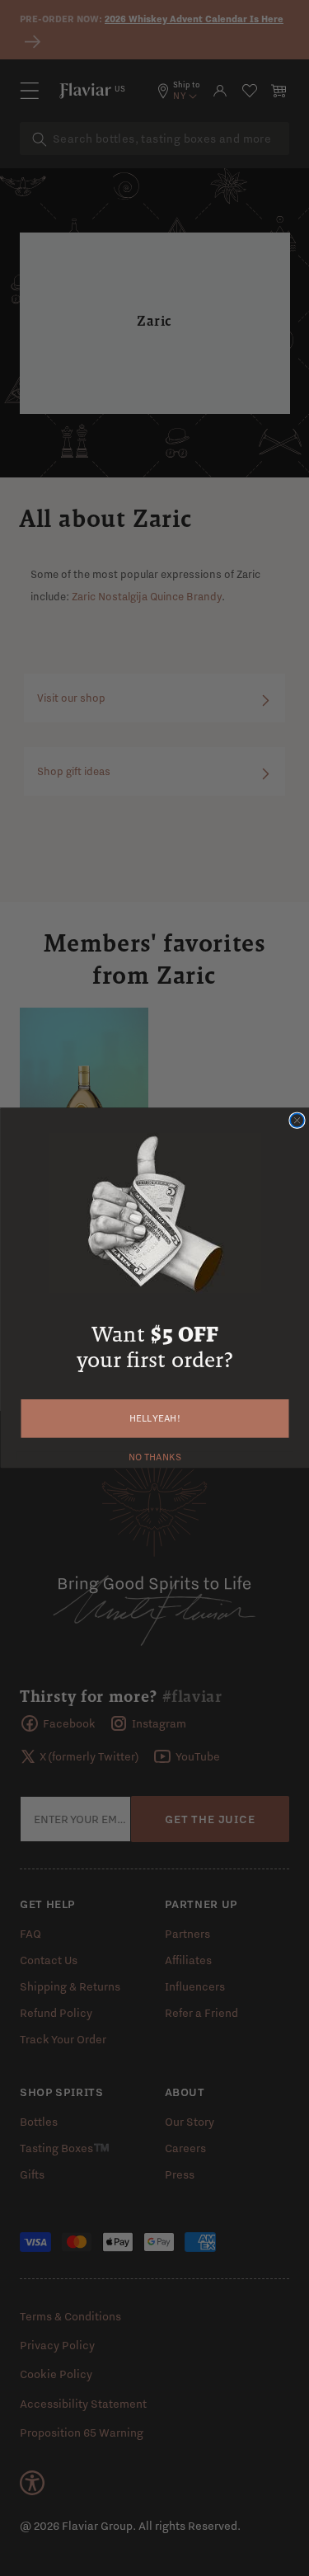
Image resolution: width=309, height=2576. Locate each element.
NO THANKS (154, 1455)
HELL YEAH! (155, 1419)
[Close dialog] (297, 1120)
